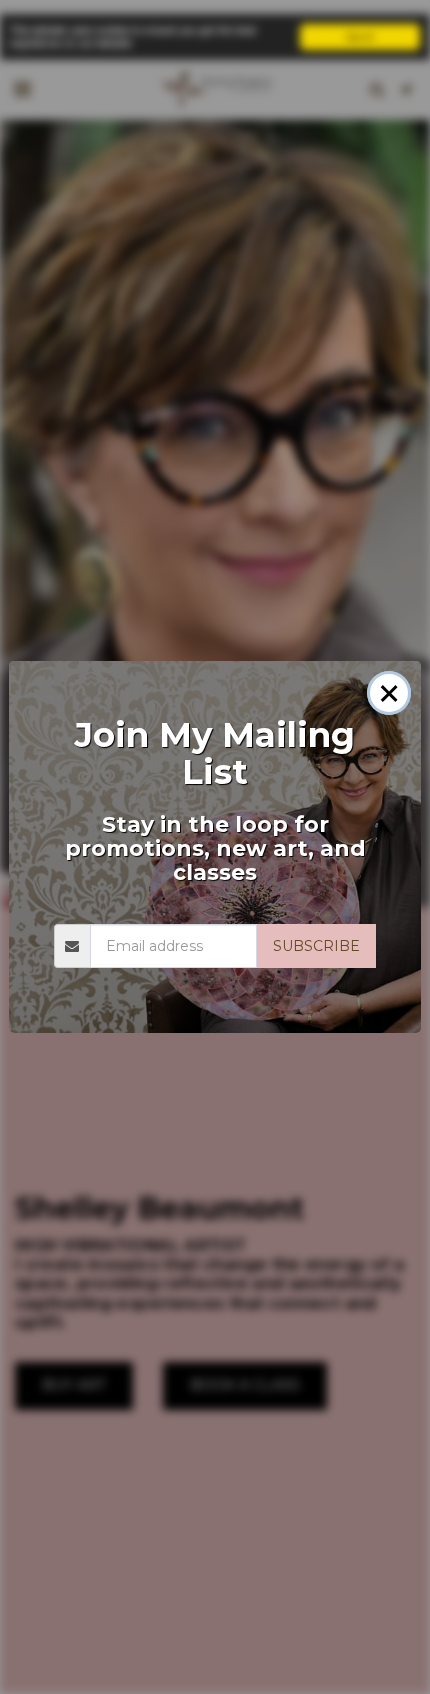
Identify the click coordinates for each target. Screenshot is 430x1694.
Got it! (360, 36)
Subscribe (316, 946)
